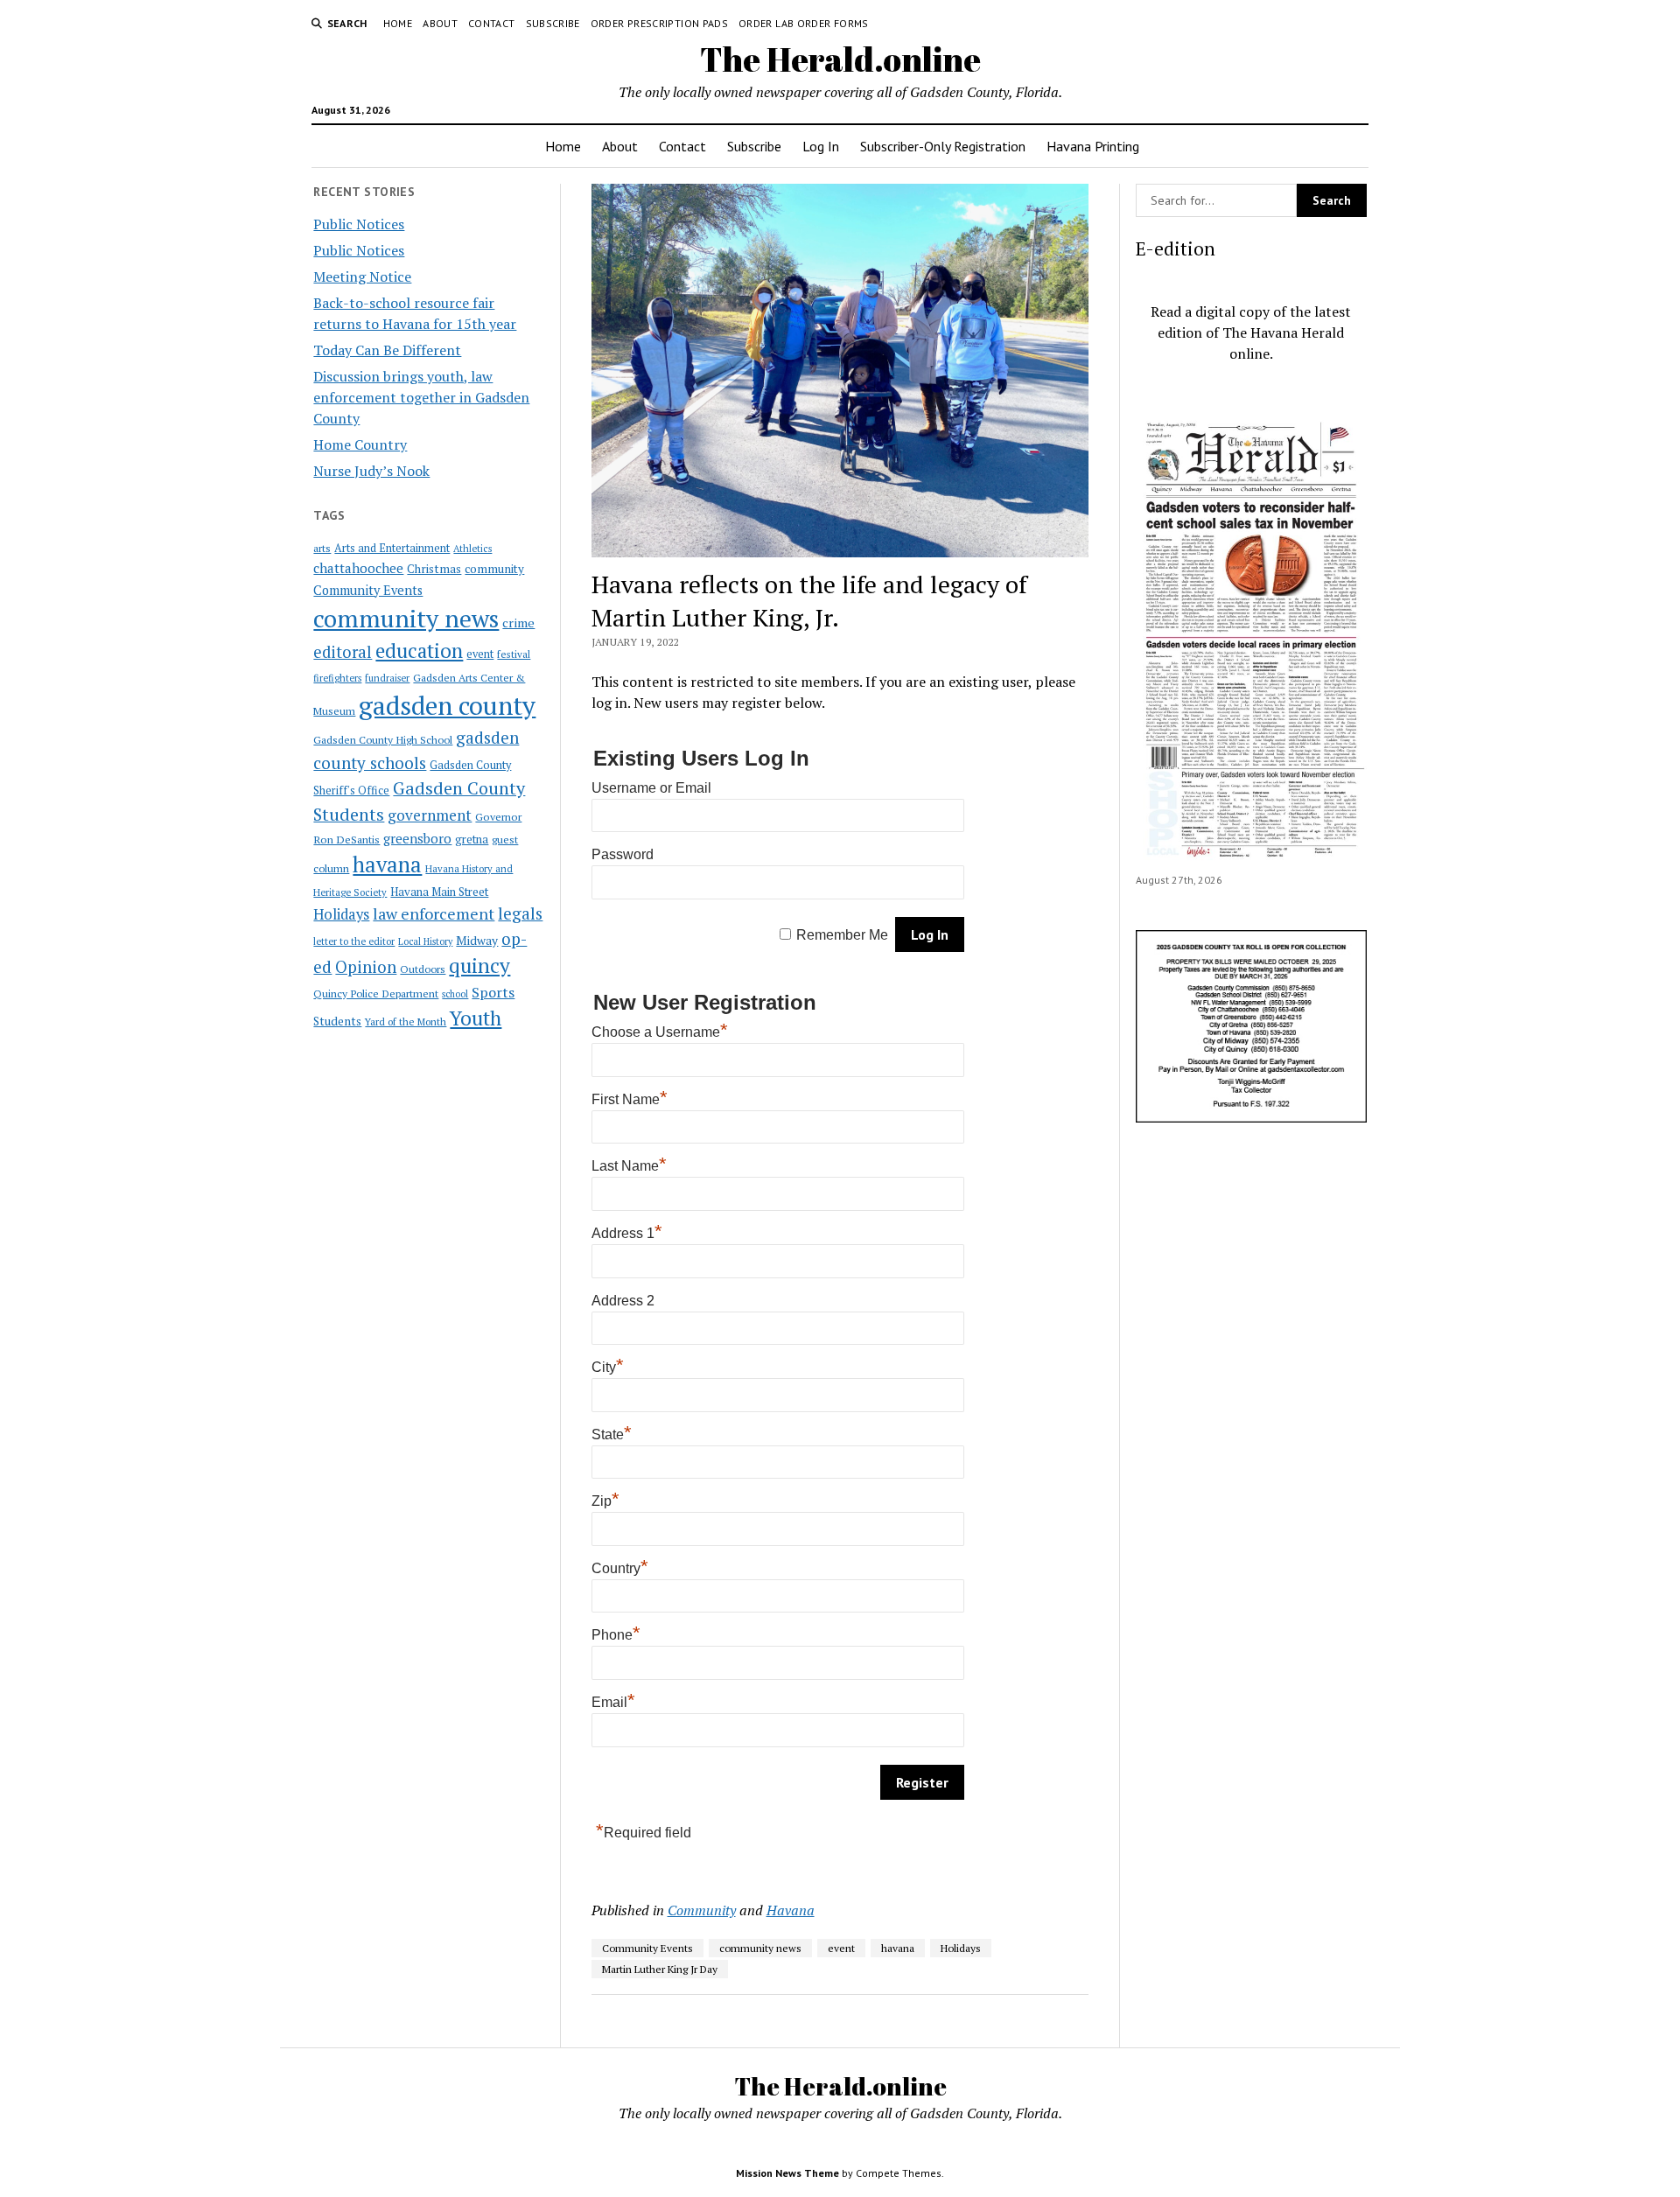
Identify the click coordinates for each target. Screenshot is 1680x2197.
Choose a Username (660, 1032)
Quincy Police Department (376, 993)
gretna (472, 839)
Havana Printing (1093, 146)
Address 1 (627, 1233)
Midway (477, 941)
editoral (343, 652)
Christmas (434, 569)
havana (387, 864)
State (612, 1434)
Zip (605, 1501)
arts (322, 548)
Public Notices (359, 224)
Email (613, 1702)
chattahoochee (358, 568)
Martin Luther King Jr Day (660, 1969)
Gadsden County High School (383, 739)
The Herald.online (840, 59)
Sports (493, 992)
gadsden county (447, 705)
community (494, 569)
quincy (479, 966)
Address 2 (623, 1301)
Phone (616, 1635)
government (430, 815)
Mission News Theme (787, 2173)
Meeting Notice (362, 276)
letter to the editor (354, 941)
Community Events (368, 590)
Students (337, 1021)
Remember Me (842, 935)
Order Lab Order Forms (804, 23)
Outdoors (423, 969)
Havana (791, 1910)
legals (520, 913)
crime (518, 623)
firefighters (337, 678)
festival (514, 654)
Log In (821, 146)
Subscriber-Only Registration (943, 146)
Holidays (341, 914)
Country (620, 1568)
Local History (425, 941)
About (440, 23)
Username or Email (651, 788)
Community (702, 1910)
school (455, 994)
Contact (492, 23)
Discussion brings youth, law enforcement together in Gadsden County (421, 397)
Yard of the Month (406, 1022)
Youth (476, 1018)
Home (398, 23)
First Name (630, 1099)
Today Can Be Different (387, 350)
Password (623, 854)
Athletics (472, 549)
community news (406, 618)
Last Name (629, 1166)
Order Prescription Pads (659, 23)
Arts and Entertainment (392, 548)
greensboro (417, 838)
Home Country (360, 444)
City (608, 1367)
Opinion (366, 967)
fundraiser (387, 678)
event (480, 654)
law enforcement (434, 913)
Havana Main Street (439, 892)
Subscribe (553, 23)
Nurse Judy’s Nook (371, 471)
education (419, 651)
